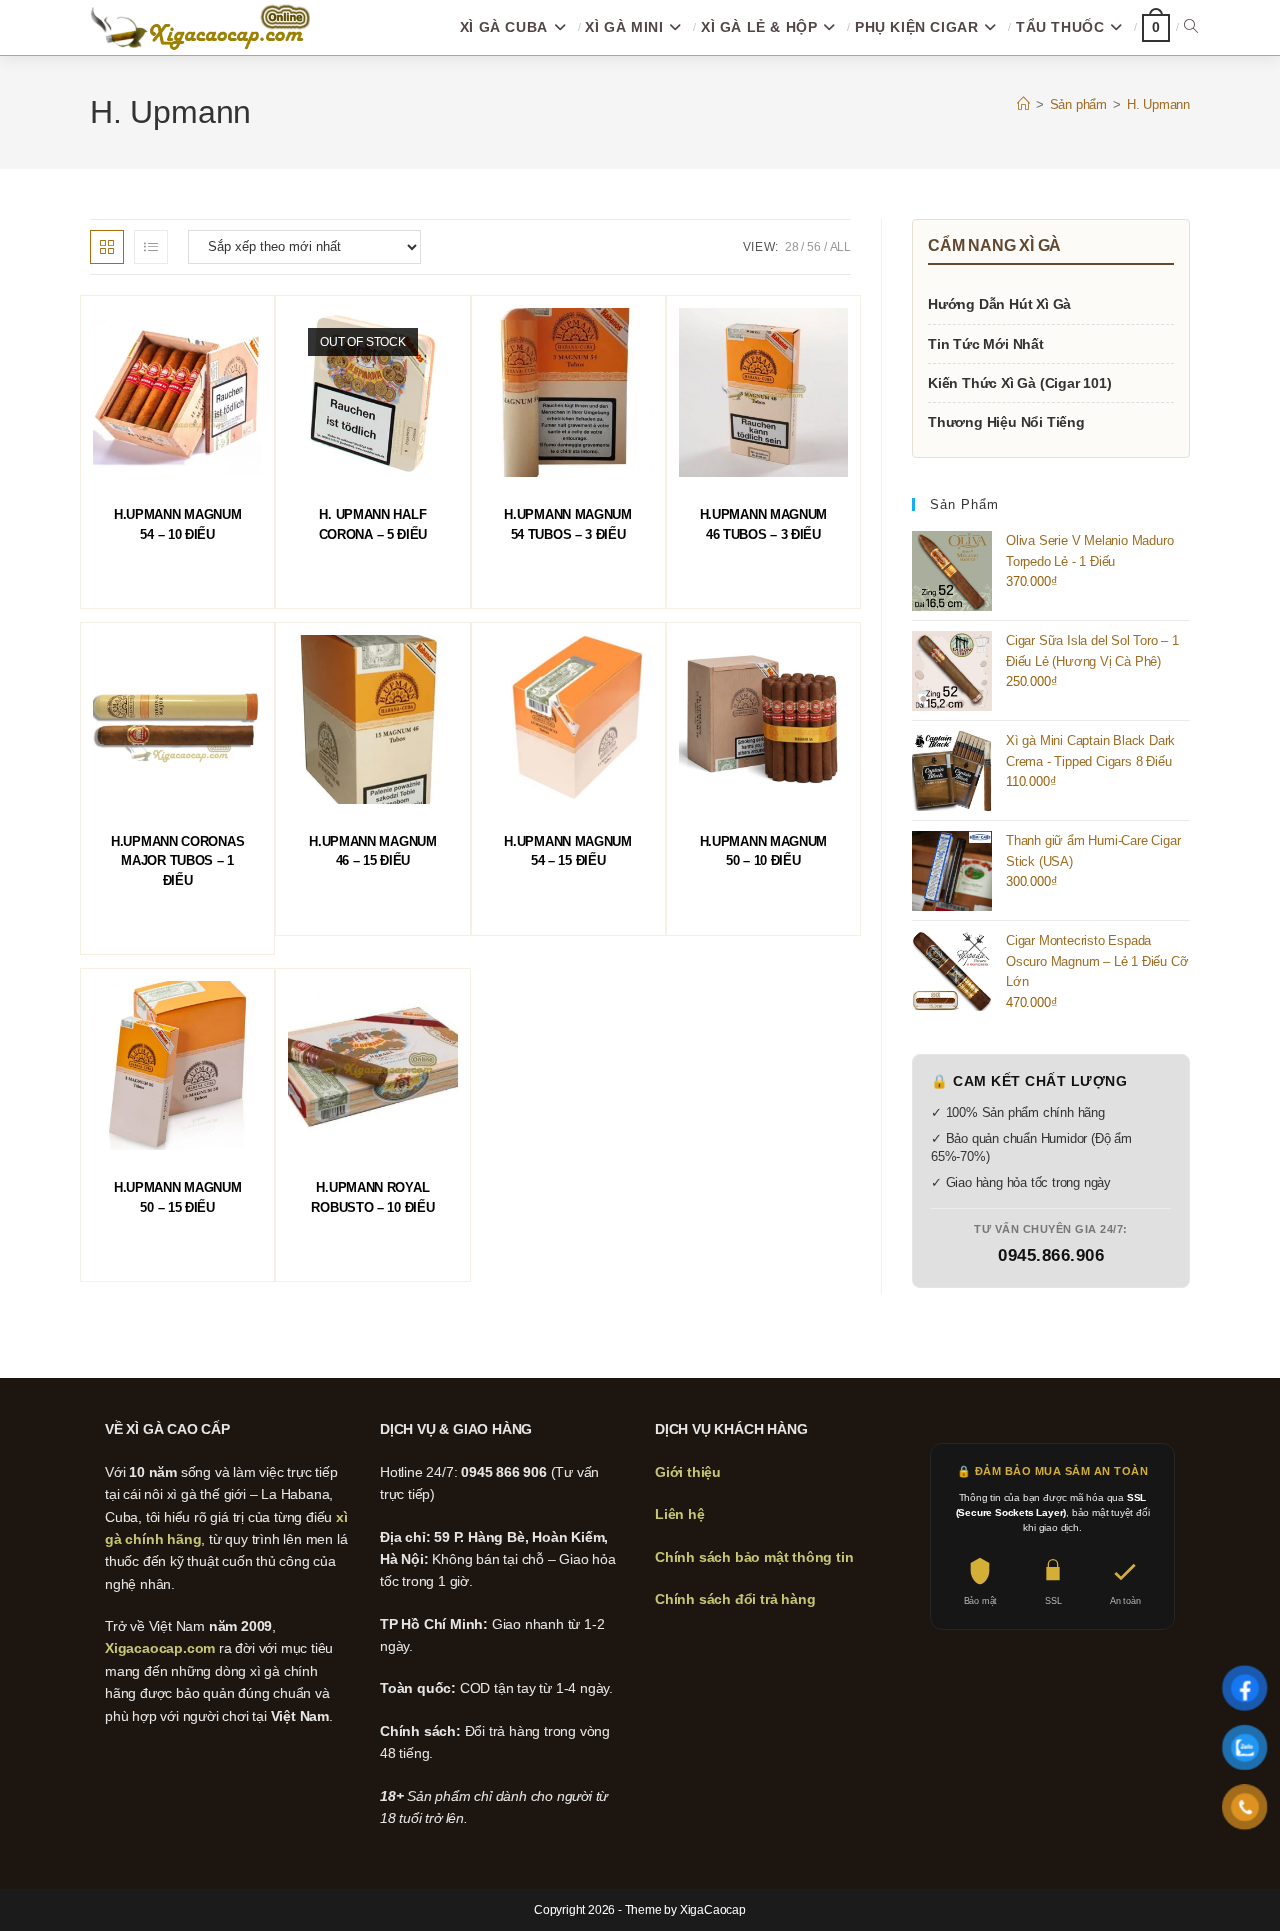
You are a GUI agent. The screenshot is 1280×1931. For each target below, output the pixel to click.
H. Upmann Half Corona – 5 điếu (373, 524)
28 (792, 247)
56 (814, 247)
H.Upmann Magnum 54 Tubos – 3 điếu (568, 524)
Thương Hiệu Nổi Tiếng (1006, 422)
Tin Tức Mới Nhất (986, 344)
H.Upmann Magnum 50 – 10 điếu (764, 851)
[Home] (1023, 104)
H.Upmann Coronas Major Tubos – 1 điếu (177, 861)
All (840, 247)
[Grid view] (107, 247)
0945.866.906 (1051, 1255)
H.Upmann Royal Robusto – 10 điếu (372, 1197)
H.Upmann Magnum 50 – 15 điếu (178, 1197)
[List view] (151, 247)
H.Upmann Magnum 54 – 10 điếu (178, 524)
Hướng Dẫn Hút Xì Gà (999, 304)
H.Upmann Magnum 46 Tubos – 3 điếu (764, 524)
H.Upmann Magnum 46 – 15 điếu (373, 851)
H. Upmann (1158, 104)
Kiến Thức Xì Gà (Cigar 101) (1020, 383)
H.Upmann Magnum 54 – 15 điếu (568, 851)
